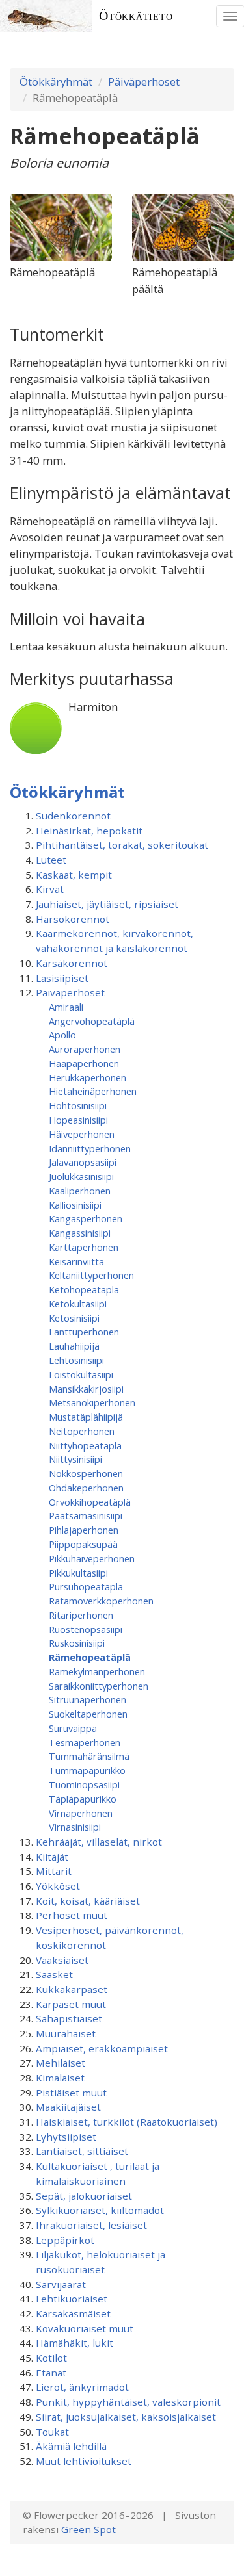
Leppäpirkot (65, 2240)
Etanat (51, 2373)
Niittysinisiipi (75, 1459)
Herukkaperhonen (88, 1077)
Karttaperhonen (84, 1247)
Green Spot (88, 2529)
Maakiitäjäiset (68, 2107)
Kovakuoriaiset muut (85, 2328)
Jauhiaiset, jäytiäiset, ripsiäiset (107, 904)
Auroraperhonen (85, 1049)
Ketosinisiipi (74, 1318)
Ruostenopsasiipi (86, 1629)
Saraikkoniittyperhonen (99, 1686)
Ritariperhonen (81, 1615)
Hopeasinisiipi (78, 1120)
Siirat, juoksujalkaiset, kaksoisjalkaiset (126, 2417)
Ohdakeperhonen (86, 1488)
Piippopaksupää (83, 1544)
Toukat (52, 2432)
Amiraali (66, 1007)
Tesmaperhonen (85, 1742)
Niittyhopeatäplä (85, 1445)
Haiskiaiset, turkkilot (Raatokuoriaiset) (127, 2122)
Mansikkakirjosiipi (86, 1389)
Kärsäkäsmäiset (73, 2313)
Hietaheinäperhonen (93, 1091)
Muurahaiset (66, 2033)
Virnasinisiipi (75, 1827)
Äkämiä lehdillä (71, 2446)
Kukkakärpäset (72, 1989)
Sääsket (54, 1974)
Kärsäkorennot (72, 963)
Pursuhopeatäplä (86, 1586)
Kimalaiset (60, 2078)
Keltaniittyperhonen (91, 1275)
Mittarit (54, 1871)
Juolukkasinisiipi (81, 1176)
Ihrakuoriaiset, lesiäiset (91, 2225)
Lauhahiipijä (74, 1346)
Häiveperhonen (82, 1134)
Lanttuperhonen (84, 1332)
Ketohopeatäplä (84, 1289)
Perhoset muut (72, 1915)
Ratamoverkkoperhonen (101, 1601)
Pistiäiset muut (71, 2093)
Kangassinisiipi (80, 1233)
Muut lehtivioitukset (84, 2461)
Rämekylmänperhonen (97, 1671)
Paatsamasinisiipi (86, 1515)
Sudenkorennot (73, 816)
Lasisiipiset (62, 978)
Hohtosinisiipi (78, 1105)
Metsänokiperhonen (92, 1402)
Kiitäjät (52, 1857)
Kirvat (50, 889)
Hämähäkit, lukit (75, 2343)
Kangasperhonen (86, 1218)
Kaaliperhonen (80, 1191)
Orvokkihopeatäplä (90, 1502)
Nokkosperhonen (86, 1473)
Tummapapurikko (87, 1770)
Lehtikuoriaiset (72, 2299)
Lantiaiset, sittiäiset (82, 2151)
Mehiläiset (61, 2063)
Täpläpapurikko (83, 1799)
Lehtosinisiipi (76, 1360)
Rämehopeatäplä (90, 1657)
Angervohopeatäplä (92, 1021)
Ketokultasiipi (78, 1304)
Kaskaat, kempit (74, 875)
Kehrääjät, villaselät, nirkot (99, 1842)
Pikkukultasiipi (78, 1573)
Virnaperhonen (81, 1813)
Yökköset (58, 1886)
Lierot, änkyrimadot (82, 2387)
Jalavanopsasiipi (83, 1162)
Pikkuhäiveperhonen (92, 1558)
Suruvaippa (73, 1728)
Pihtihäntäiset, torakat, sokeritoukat (122, 845)
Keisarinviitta (76, 1261)
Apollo (62, 1035)
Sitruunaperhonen (88, 1699)
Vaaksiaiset (62, 1960)
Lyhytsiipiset (66, 2137)
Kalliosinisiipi (75, 1205)
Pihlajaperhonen (84, 1530)
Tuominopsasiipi (84, 1784)
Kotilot (51, 2358)
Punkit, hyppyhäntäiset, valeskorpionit (128, 2402)
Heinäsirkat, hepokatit (89, 831)
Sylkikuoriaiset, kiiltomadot (100, 2210)
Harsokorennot (73, 919)
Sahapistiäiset (69, 2018)
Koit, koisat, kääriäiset (88, 1901)
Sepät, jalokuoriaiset (84, 2196)
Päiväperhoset (144, 82)
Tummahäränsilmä (89, 1756)
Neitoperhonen (82, 1431)
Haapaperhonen (84, 1063)
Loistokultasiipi (81, 1374)
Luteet (51, 860)
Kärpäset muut (71, 2004)
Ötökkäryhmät (56, 82)
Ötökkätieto (136, 16)
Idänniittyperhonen (90, 1148)
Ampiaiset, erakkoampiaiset (102, 2048)
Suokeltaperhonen (88, 1714)
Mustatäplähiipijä (86, 1417)
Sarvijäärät (61, 2284)
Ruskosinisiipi (77, 1643)
